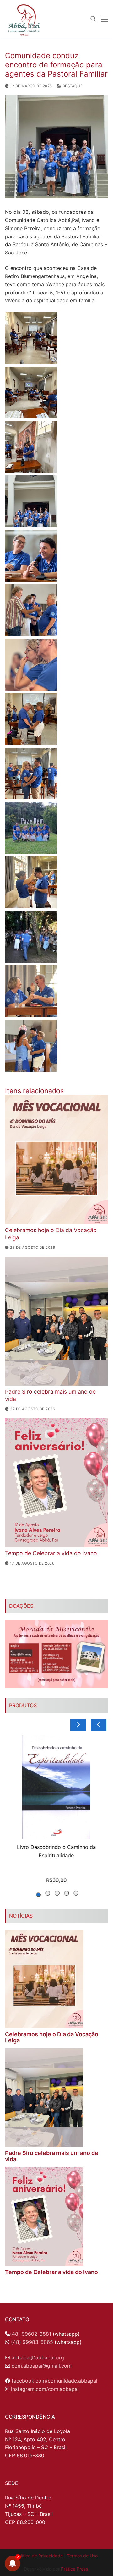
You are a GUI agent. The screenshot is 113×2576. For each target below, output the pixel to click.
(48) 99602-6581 (31, 2334)
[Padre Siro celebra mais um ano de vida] (56, 1321)
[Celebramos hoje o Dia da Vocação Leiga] (56, 1160)
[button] (13, 20)
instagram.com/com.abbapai (45, 2389)
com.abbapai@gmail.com (42, 2366)
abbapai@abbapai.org (38, 2357)
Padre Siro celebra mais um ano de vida (52, 2156)
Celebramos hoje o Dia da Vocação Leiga (52, 2037)
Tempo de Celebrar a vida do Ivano (51, 1553)
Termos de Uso (82, 2556)
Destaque (72, 86)
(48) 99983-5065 (32, 2342)
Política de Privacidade (39, 2556)
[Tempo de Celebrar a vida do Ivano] (56, 1483)
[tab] (76, 1893)
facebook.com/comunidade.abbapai (54, 2381)
